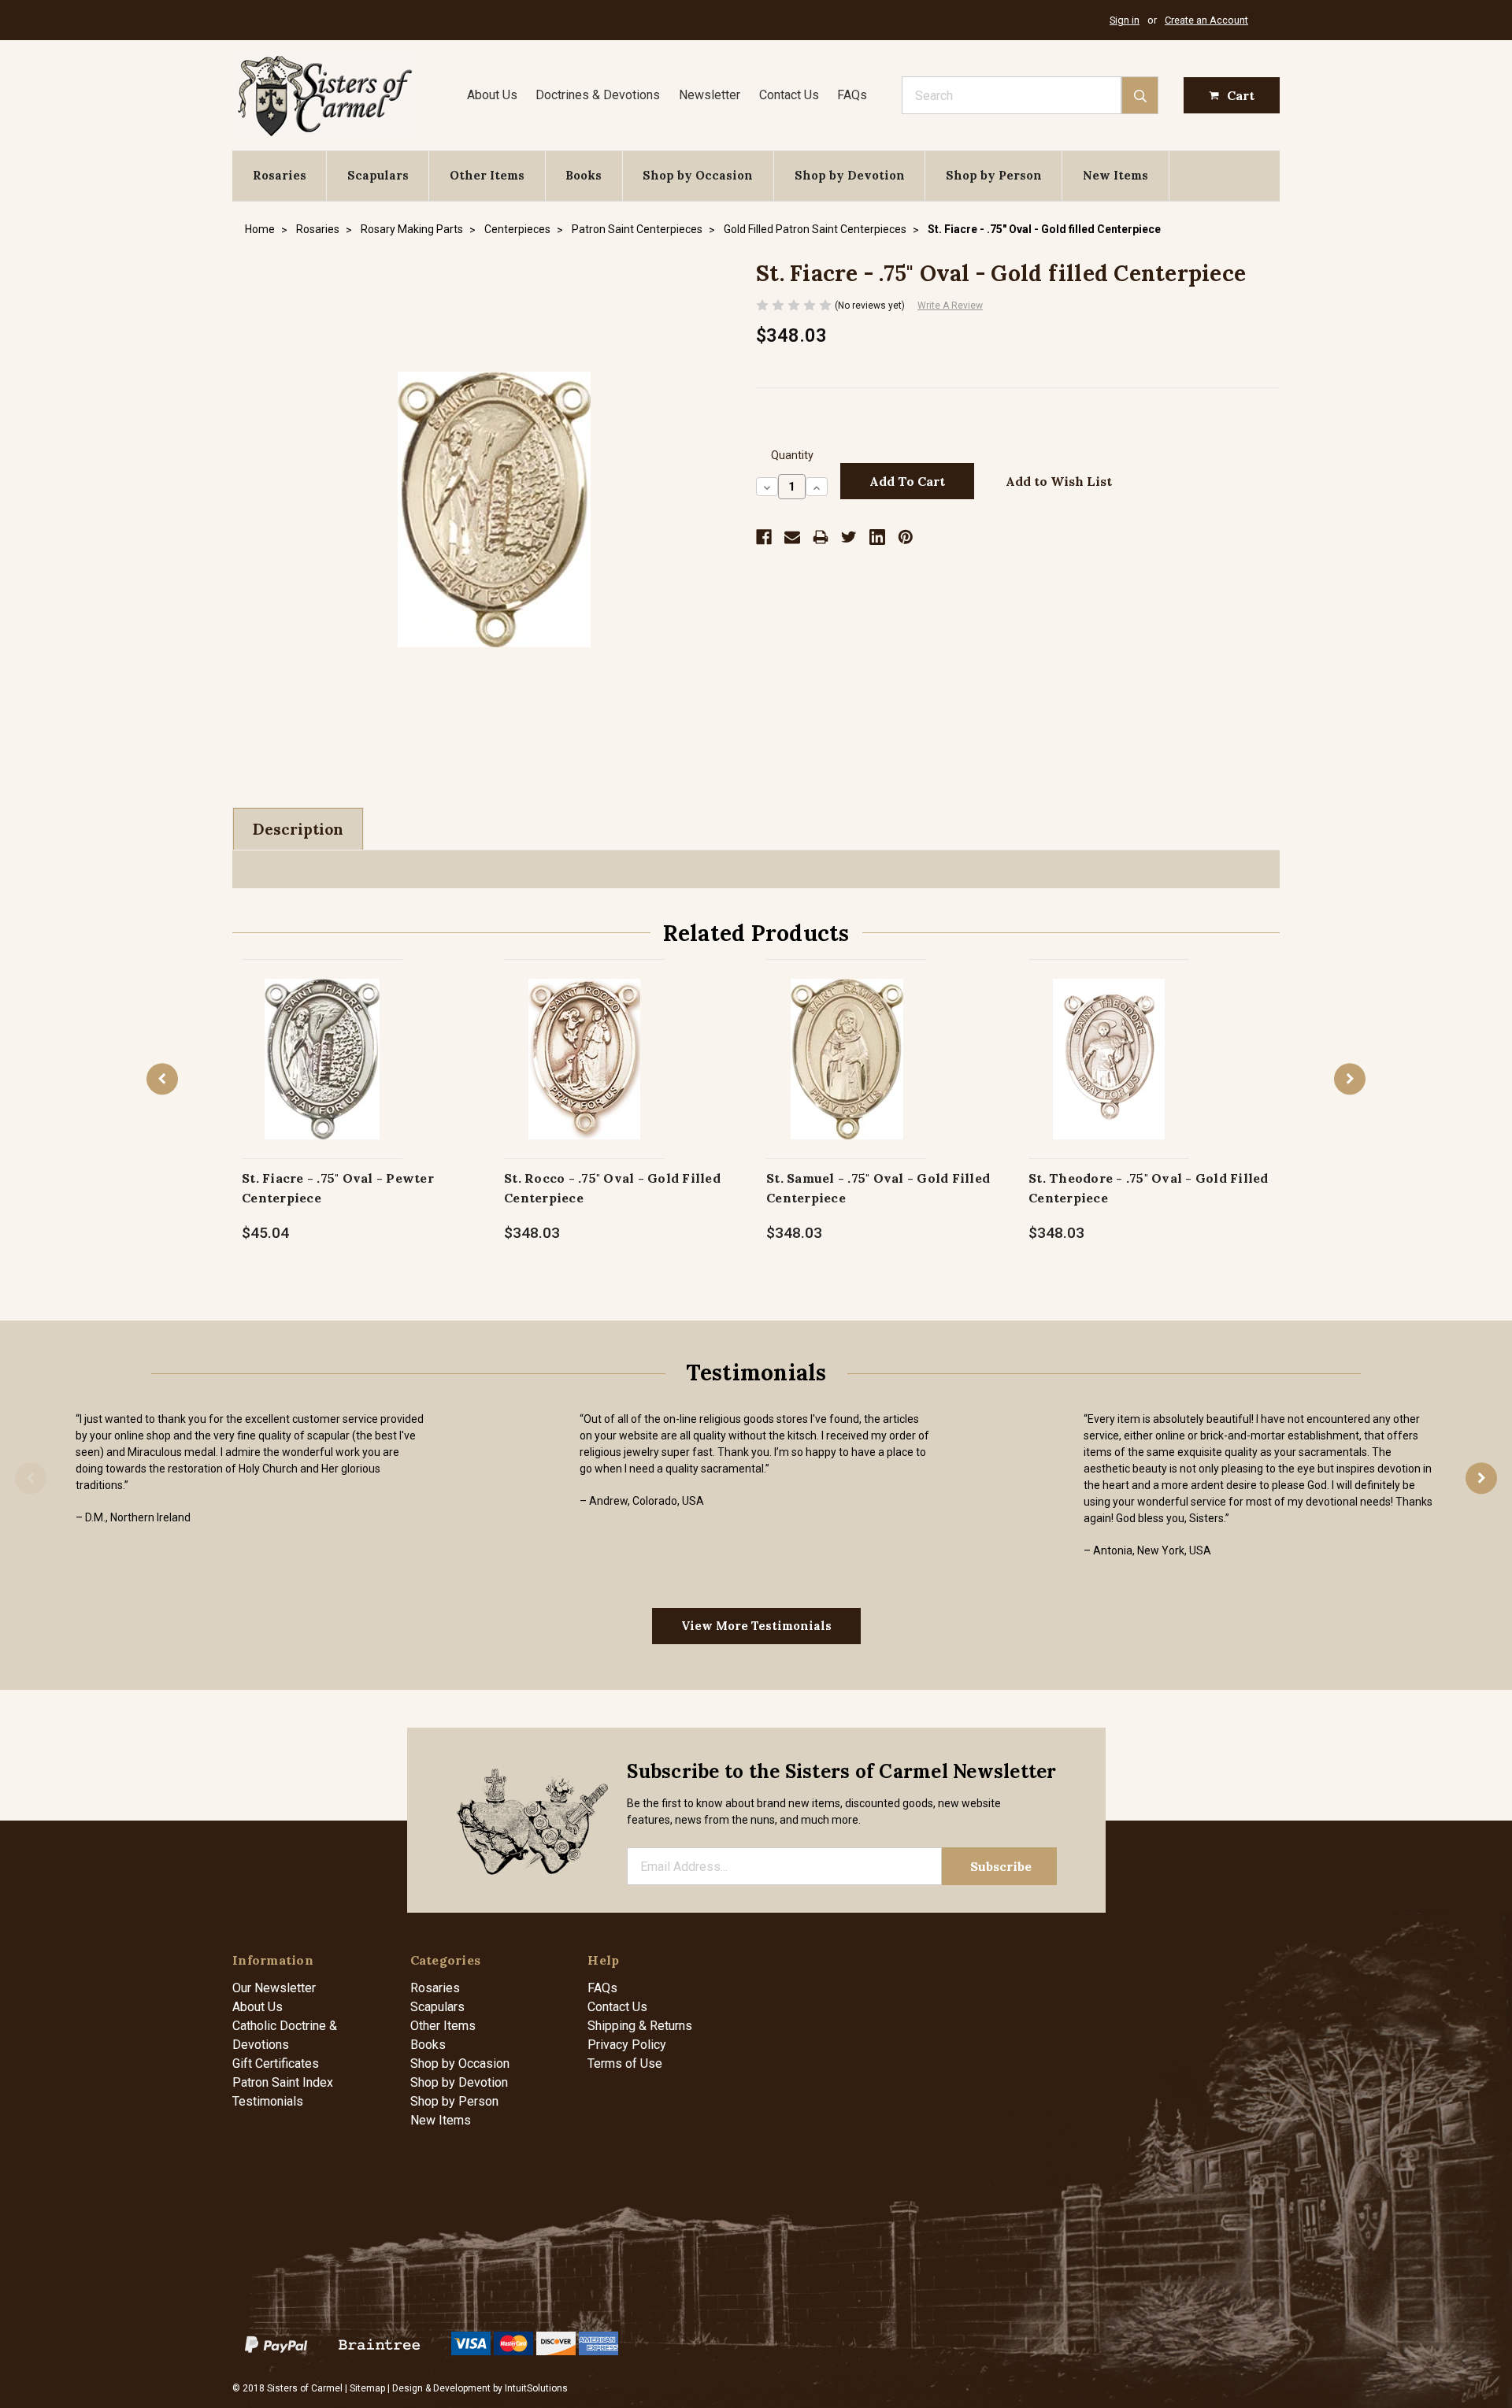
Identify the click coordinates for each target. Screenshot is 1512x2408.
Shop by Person (994, 175)
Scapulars (378, 175)
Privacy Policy (627, 2045)
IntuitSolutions (536, 2388)
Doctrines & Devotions (598, 95)
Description (298, 829)
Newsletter (710, 95)
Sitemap (367, 2388)
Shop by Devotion (850, 175)
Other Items (487, 175)
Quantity (792, 456)
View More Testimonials (756, 1626)
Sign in (1125, 20)
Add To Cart (322, 1075)
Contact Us (789, 95)
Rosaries (280, 175)
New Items (1115, 175)
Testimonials (268, 2101)
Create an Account (1206, 20)
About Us (492, 95)
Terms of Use (625, 2063)
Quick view (322, 1042)
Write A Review (950, 306)
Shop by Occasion (698, 175)
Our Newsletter (274, 1988)
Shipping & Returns (640, 2026)
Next (1350, 1079)
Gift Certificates (276, 2063)
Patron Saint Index (283, 2082)
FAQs (852, 95)
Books (584, 175)
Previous (162, 1079)
